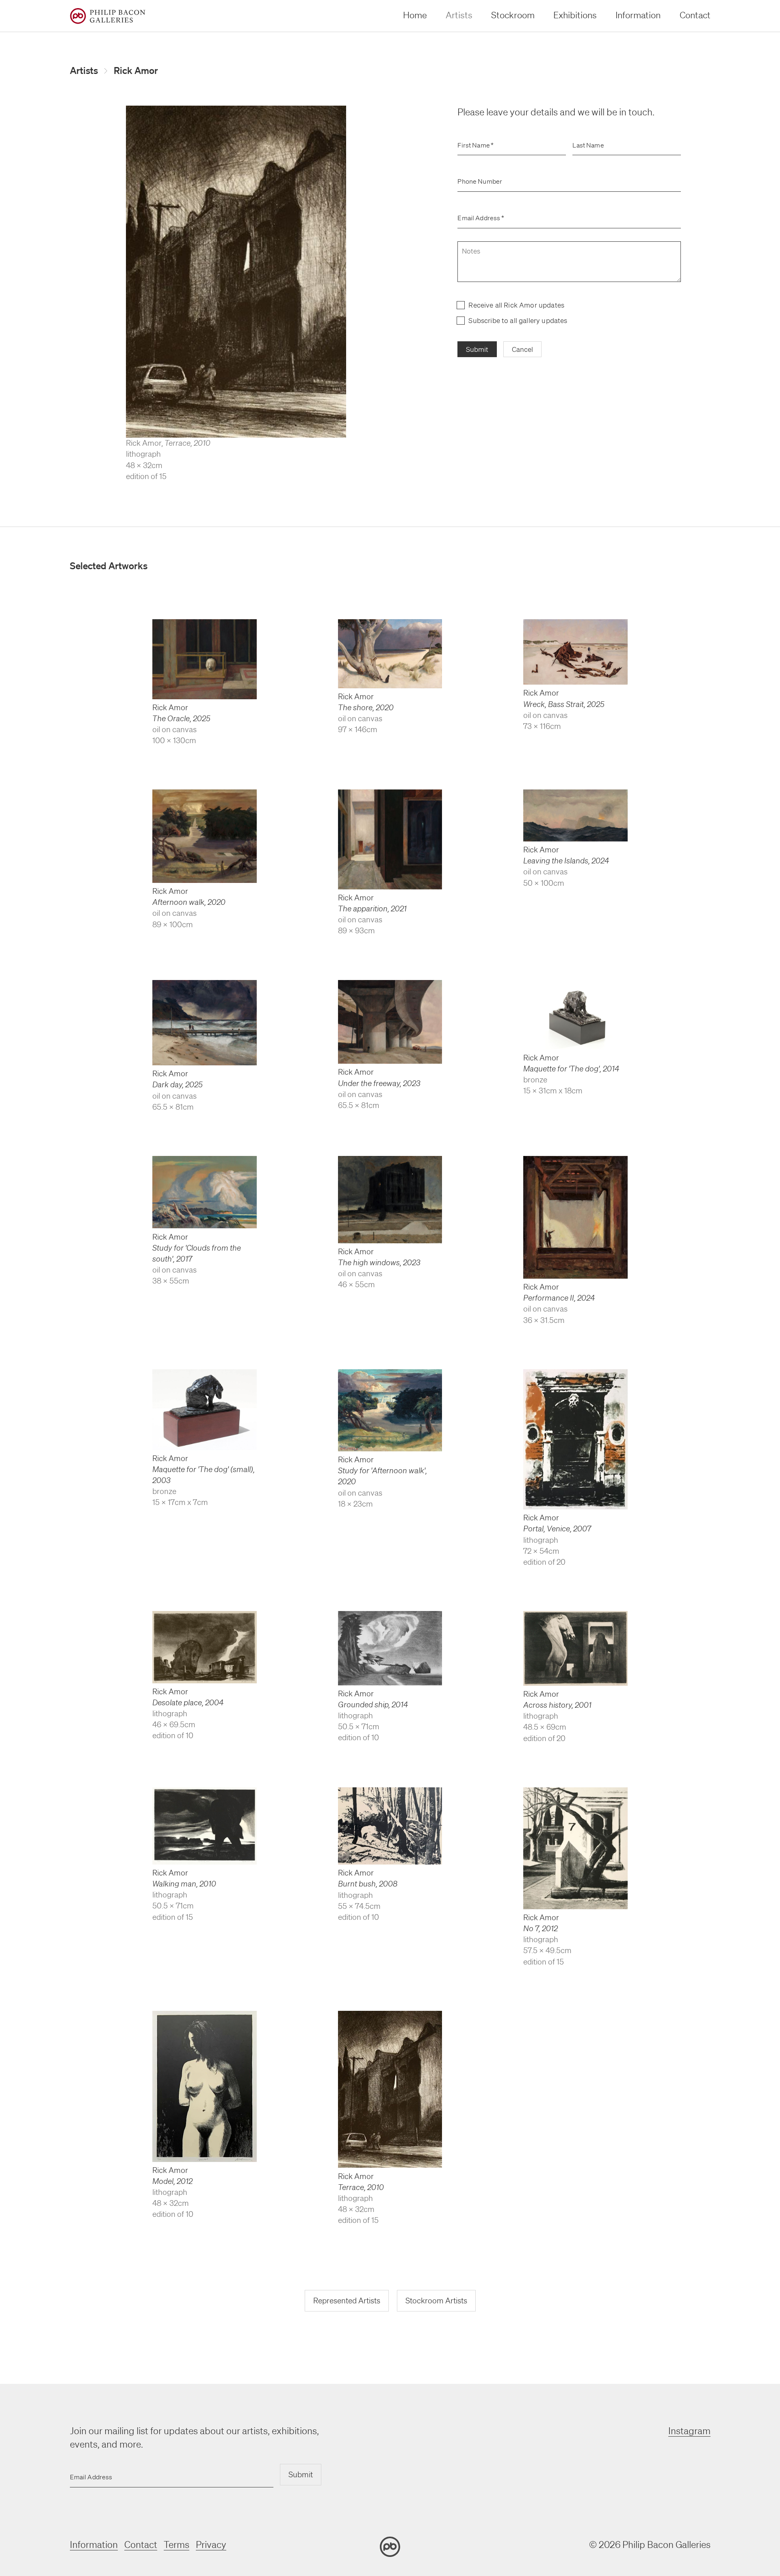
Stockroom (513, 15)
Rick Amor (136, 70)
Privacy (211, 2545)
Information (638, 15)
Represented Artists (347, 2301)
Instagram (689, 2431)
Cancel (522, 349)
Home (415, 15)
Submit (477, 349)
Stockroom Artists (436, 2301)
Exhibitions (575, 15)
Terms (177, 2545)
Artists (459, 15)
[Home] (108, 16)
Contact (695, 15)
